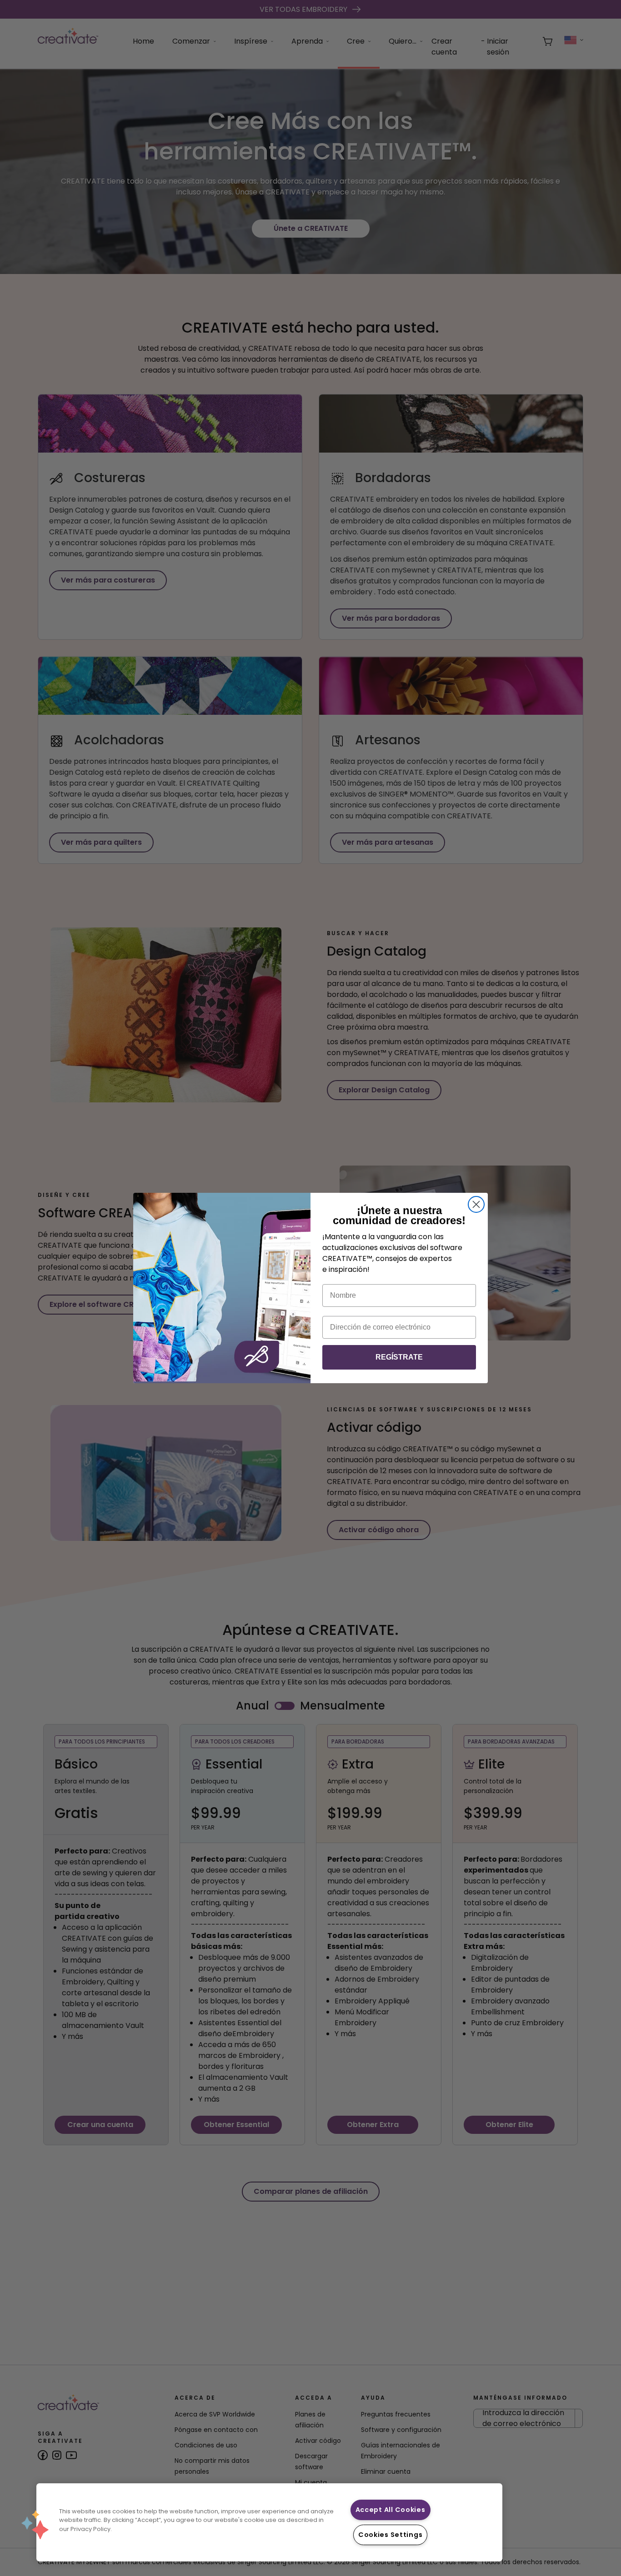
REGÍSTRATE (399, 1357)
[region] (269, 2522)
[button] (35, 2525)
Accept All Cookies (391, 2510)
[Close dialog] (476, 1204)
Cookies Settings (391, 2535)
